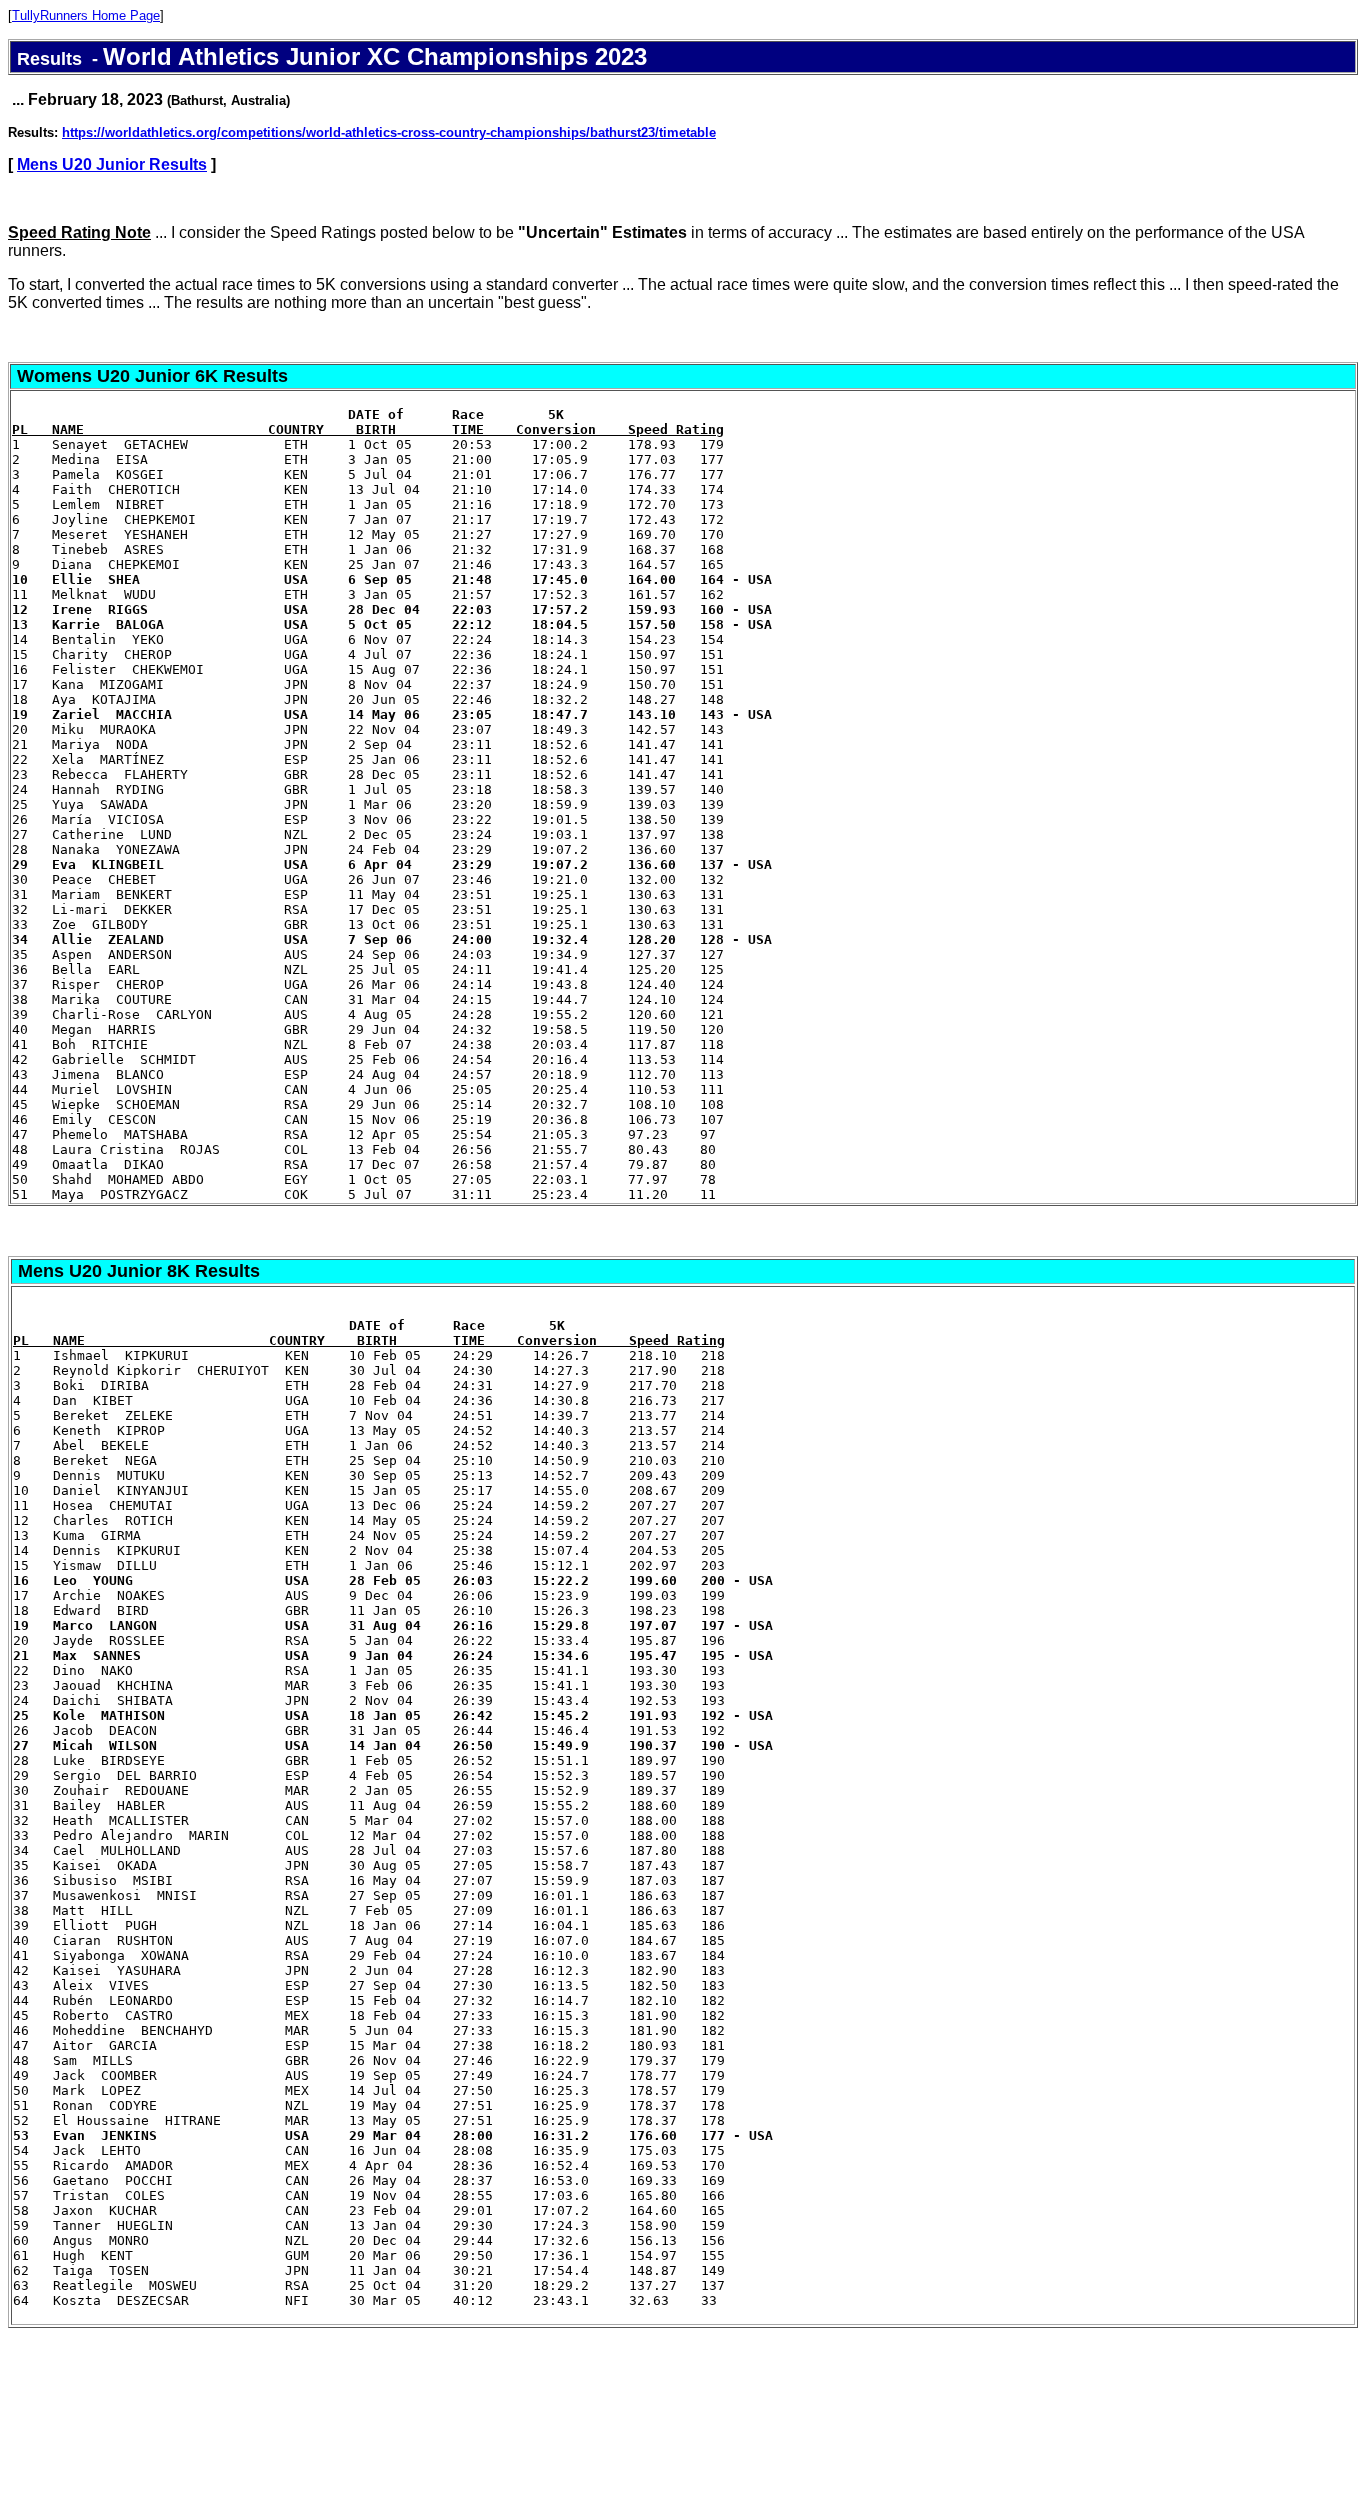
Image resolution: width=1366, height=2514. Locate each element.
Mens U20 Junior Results (112, 164)
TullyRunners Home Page (86, 15)
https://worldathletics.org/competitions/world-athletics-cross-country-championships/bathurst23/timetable (389, 132)
